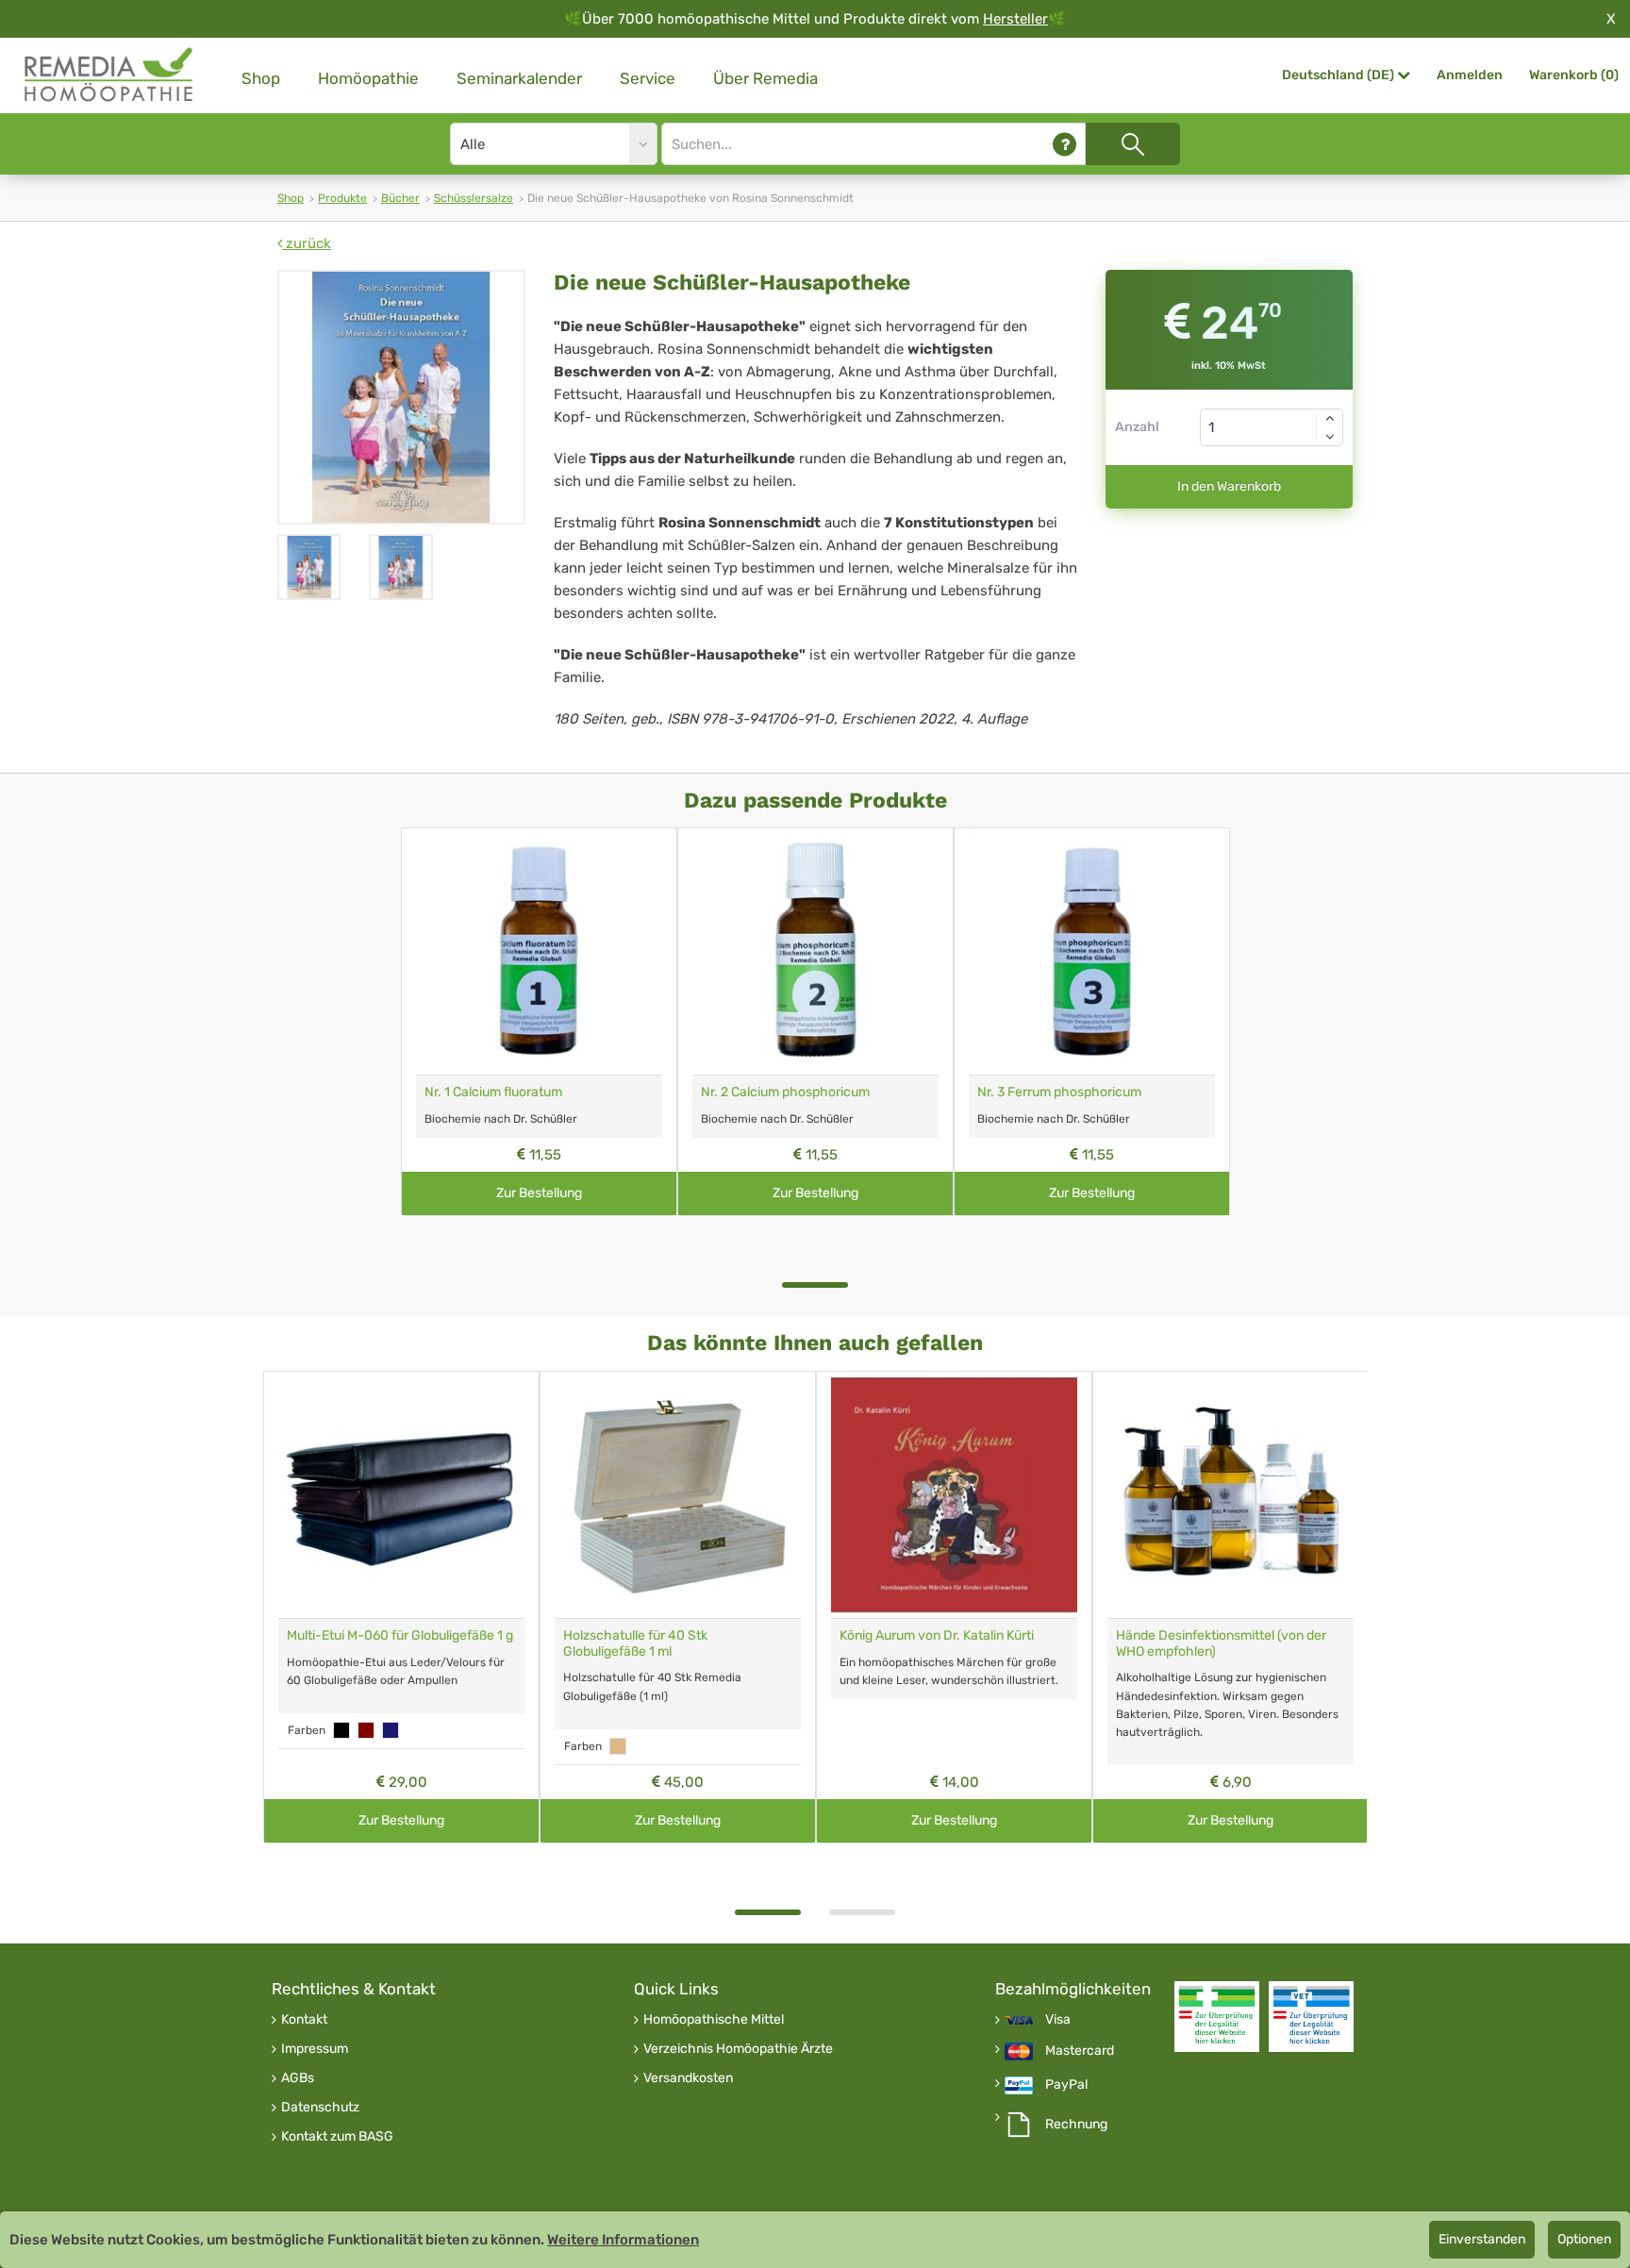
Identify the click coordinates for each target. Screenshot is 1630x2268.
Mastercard (1080, 2051)
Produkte (342, 198)
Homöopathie (368, 78)
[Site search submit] (1133, 144)
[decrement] (1330, 437)
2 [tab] (862, 1912)
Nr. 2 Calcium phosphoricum (785, 1092)
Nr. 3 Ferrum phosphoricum (1059, 1092)
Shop (261, 78)
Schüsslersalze (474, 198)
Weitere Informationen (623, 2240)
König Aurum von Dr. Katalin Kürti (937, 1635)
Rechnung (1076, 2125)
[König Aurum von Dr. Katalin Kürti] (954, 1495)
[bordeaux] (366, 1730)
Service (648, 78)
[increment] (1330, 418)
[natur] (618, 1746)
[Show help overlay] (1064, 144)
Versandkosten (688, 2078)
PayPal (1066, 2085)
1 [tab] (815, 1285)
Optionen (1584, 2239)
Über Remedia (765, 78)
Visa (1058, 2020)
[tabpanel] (539, 1022)
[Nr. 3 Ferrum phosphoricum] (1092, 951)
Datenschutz (320, 2108)
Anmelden (1470, 75)
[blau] (391, 1730)
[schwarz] (341, 1730)
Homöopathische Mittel (714, 2020)
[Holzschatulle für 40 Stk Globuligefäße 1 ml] (678, 1495)
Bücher (400, 198)
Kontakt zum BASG (337, 2137)
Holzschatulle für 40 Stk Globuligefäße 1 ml (635, 1643)
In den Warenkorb (1229, 486)
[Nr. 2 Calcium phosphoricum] (815, 951)
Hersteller (1015, 19)
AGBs (298, 2078)
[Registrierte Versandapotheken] (1217, 2017)
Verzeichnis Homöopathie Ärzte (738, 2049)
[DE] (109, 75)
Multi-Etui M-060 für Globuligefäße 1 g (400, 1635)
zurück (307, 243)
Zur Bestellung (539, 1193)
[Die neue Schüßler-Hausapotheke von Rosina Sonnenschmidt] (401, 397)
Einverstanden (1482, 2239)
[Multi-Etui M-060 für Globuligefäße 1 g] (401, 1495)
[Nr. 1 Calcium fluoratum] (539, 951)
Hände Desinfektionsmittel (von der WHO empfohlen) (1221, 1643)
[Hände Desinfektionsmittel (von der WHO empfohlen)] (1231, 1495)
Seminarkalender (519, 78)
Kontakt (304, 2020)
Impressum (315, 2049)
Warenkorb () (1574, 75)
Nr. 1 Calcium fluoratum (493, 1092)
